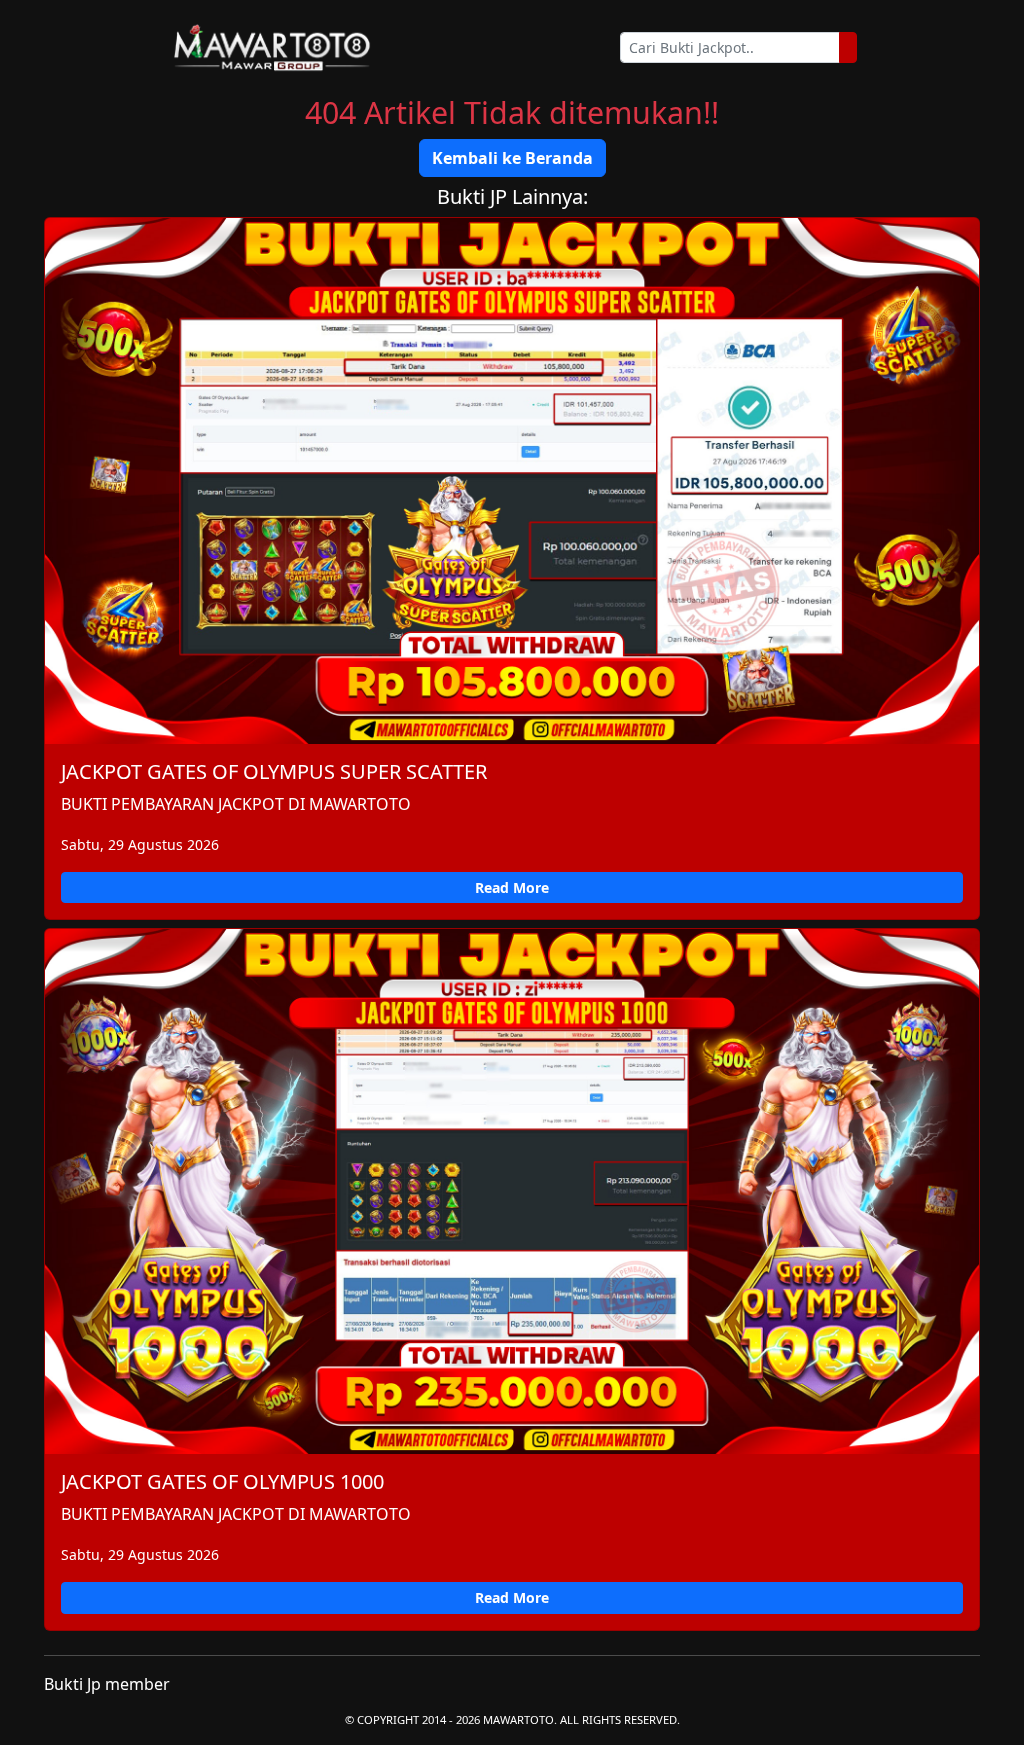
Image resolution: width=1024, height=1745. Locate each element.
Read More (512, 887)
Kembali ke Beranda (512, 158)
